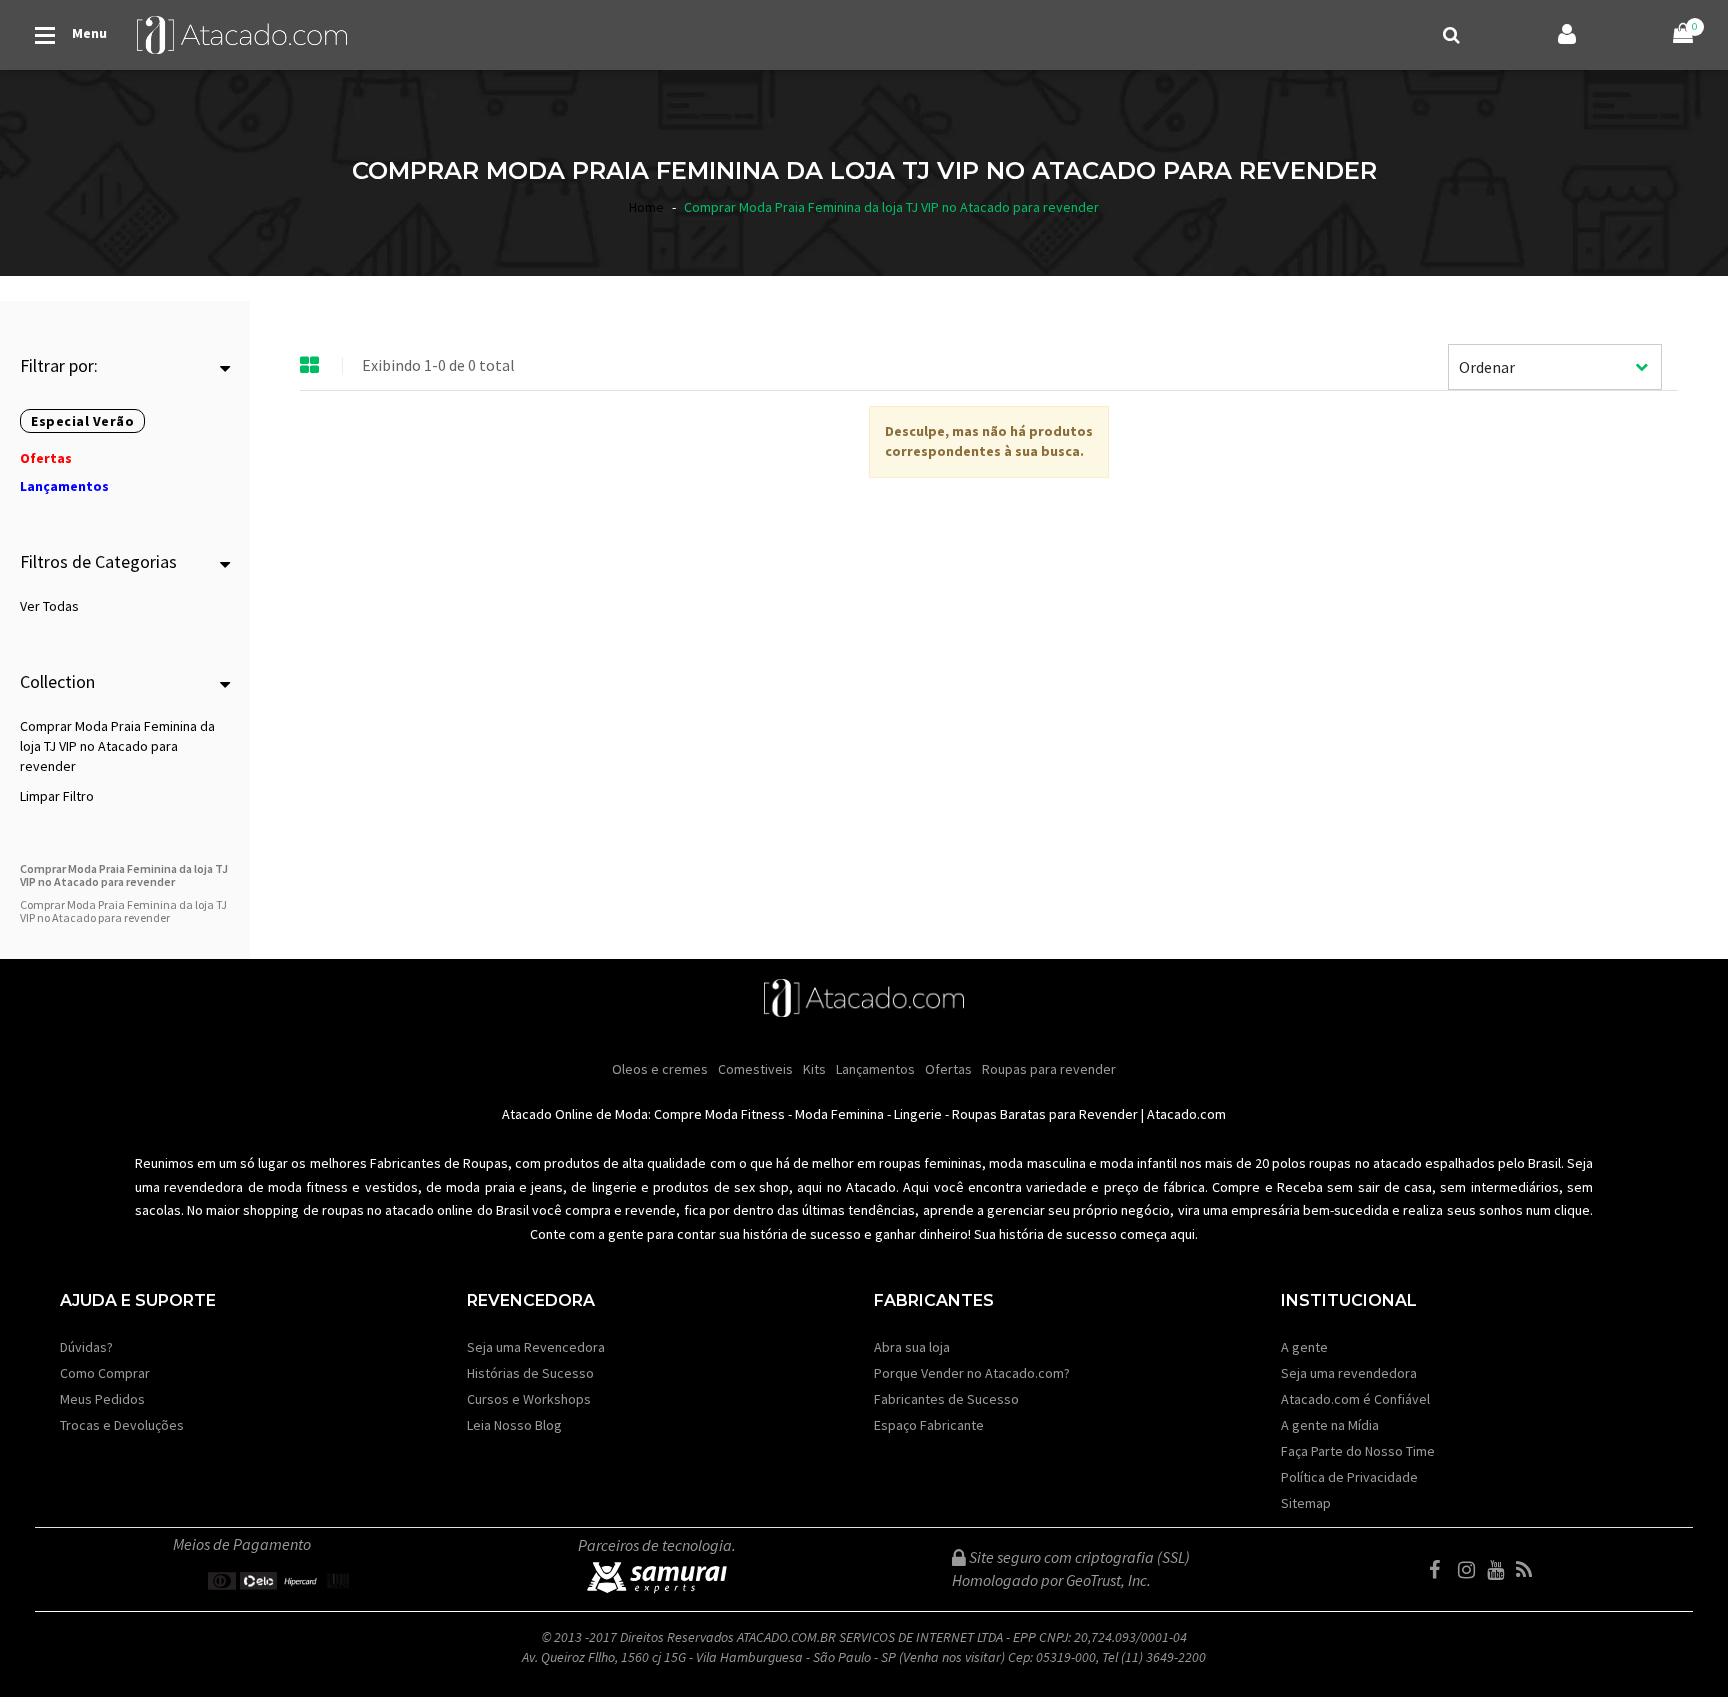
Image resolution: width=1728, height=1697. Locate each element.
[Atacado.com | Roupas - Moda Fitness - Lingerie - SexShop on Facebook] (1442, 1570)
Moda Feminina (839, 1114)
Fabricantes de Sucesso (946, 1399)
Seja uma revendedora (1349, 1373)
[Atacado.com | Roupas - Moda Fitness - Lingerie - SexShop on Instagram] (1471, 1570)
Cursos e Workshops (529, 1399)
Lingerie (918, 1114)
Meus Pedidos (102, 1399)
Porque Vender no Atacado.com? (972, 1373)
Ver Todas (49, 606)
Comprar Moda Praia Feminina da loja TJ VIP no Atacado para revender (117, 746)
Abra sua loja (912, 1347)
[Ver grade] (310, 366)
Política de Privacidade (1349, 1477)
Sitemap (1306, 1503)
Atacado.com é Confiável (1355, 1399)
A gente (1304, 1347)
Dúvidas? (86, 1347)
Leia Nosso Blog (514, 1425)
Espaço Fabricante (929, 1425)
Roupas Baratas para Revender (1045, 1114)
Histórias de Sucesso (530, 1373)
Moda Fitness (745, 1114)
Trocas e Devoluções (122, 1425)
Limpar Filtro (57, 796)
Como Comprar (105, 1373)
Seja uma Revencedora (536, 1347)
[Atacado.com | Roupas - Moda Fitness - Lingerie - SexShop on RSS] (1529, 1570)
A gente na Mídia (1330, 1425)
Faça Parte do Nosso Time (1358, 1451)
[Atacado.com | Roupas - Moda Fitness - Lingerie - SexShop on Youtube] (1500, 1570)
